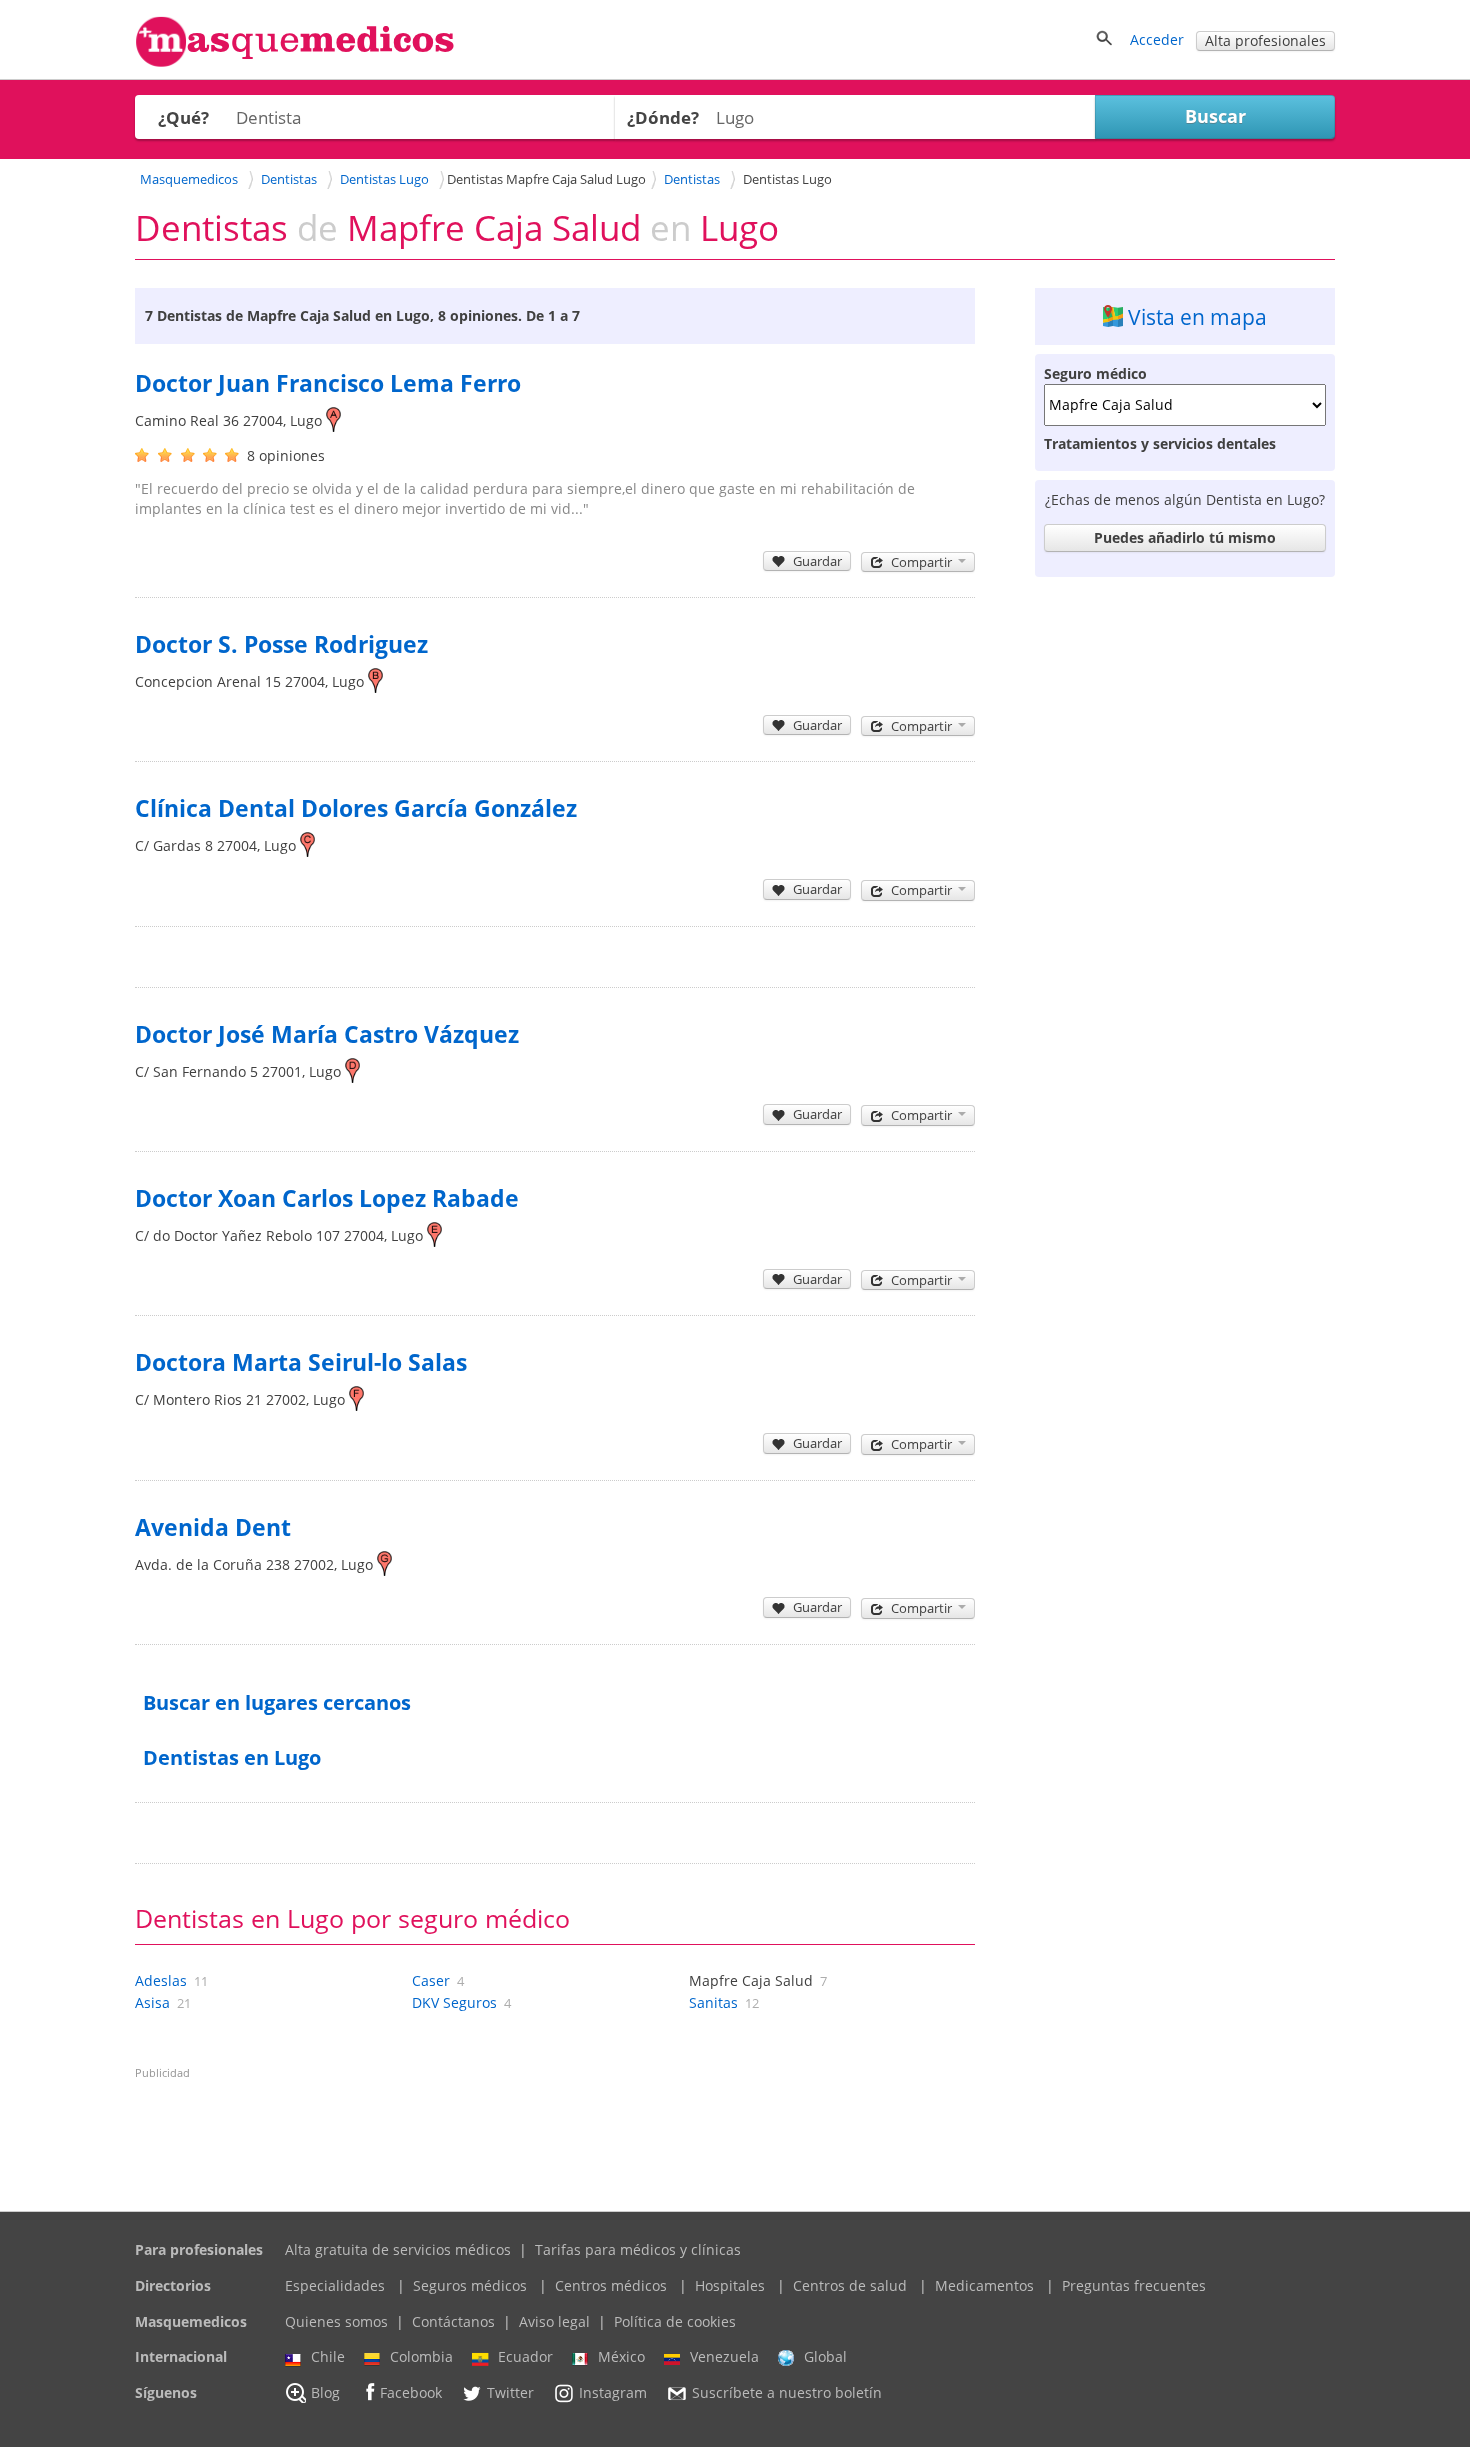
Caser (431, 1980)
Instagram (613, 2392)
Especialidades (335, 2285)
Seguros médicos (470, 2285)
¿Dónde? (663, 117)
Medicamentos (984, 2285)
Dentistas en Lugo (232, 1757)
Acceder (1157, 39)
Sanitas (713, 2002)
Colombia (421, 2356)
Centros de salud (850, 2285)
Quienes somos (336, 2321)
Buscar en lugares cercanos (277, 1702)
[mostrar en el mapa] (333, 420)
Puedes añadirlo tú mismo (1185, 537)
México (621, 2356)
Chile (328, 2356)
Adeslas (161, 1980)
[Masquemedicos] (295, 62)
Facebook (411, 2392)
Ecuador (525, 2356)
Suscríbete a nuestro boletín (787, 2392)
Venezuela (724, 2356)
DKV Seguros (454, 2002)
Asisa (152, 2002)
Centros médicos (611, 2285)
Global (825, 2356)
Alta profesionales (1265, 40)
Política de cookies (675, 2321)
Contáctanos (453, 2321)
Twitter (510, 2392)
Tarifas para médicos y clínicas (638, 2249)
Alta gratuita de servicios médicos (398, 2249)
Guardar (817, 561)
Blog (325, 2392)
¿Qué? (183, 117)
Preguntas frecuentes (1134, 2285)
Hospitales (730, 2285)
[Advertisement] (1185, 886)
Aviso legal (554, 2321)
